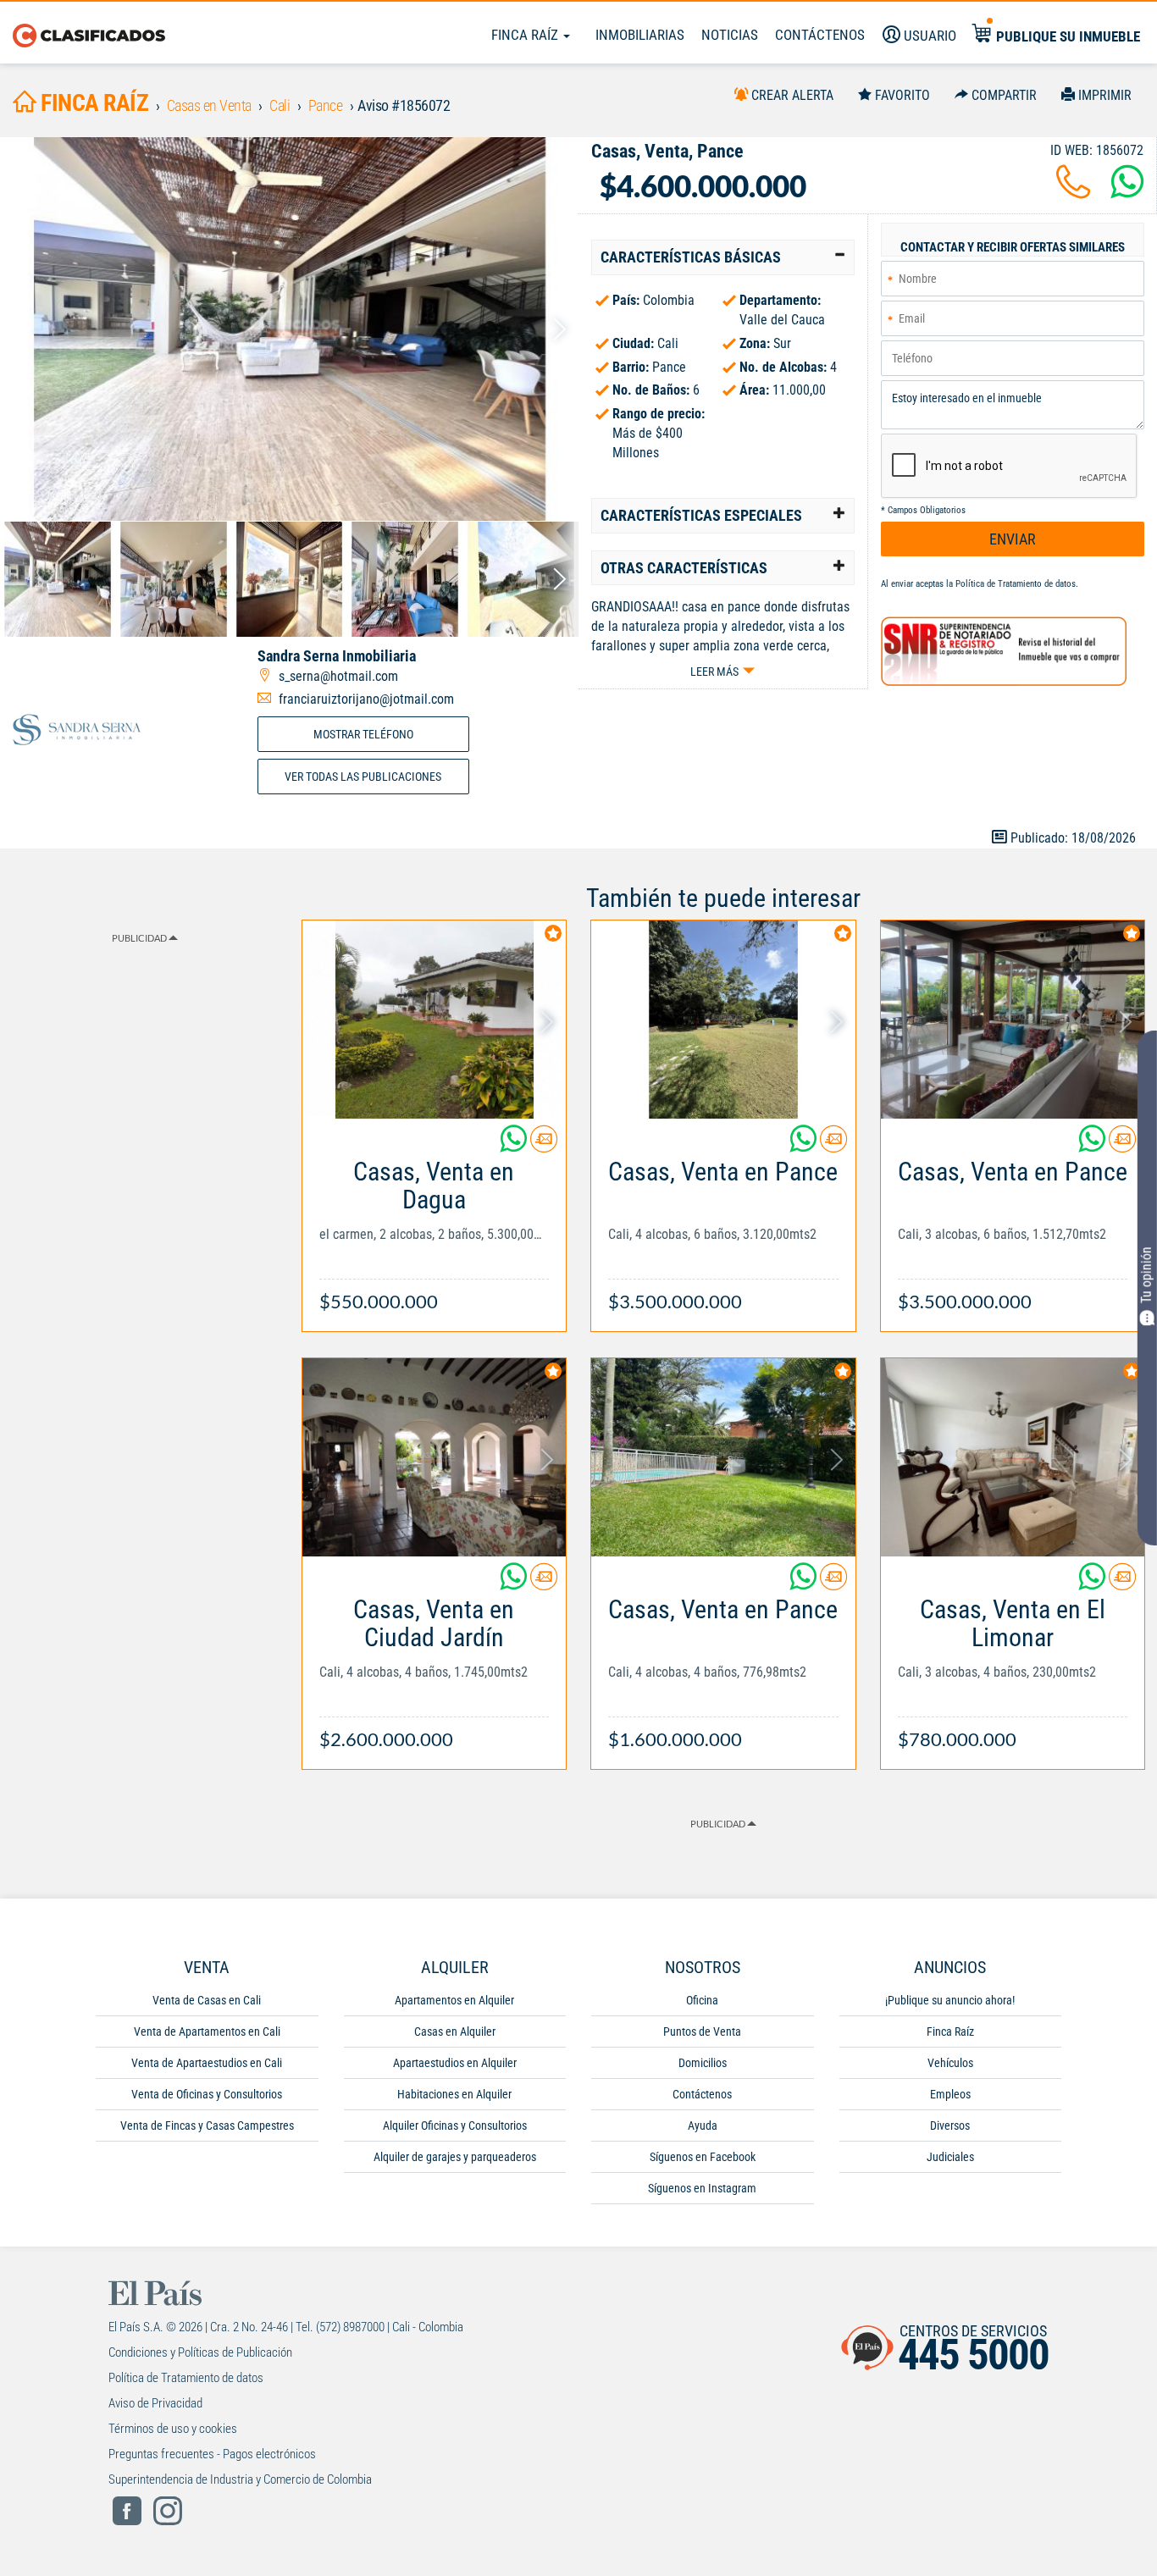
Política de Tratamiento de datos (1016, 584)
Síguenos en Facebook (703, 2157)
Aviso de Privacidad (155, 2403)
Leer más (714, 672)
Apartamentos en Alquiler (454, 2000)
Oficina (702, 2000)
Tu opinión (1146, 1276)
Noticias (730, 35)
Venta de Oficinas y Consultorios (207, 2094)
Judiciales (950, 2157)
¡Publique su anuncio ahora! (950, 2000)
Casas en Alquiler (455, 2032)
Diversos (950, 2125)
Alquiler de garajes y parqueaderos (455, 2157)
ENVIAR (1013, 539)
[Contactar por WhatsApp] (1127, 192)
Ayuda (703, 2125)
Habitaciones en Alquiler (454, 2094)
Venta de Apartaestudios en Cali (207, 2063)
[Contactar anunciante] (544, 1145)
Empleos (950, 2094)
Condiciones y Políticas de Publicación (200, 2352)
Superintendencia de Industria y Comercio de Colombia (240, 2479)
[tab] (723, 257)
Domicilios (703, 2063)
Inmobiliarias (640, 35)
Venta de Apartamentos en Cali (207, 2032)
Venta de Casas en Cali (207, 2000)
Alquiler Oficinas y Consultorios (455, 2125)
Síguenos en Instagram (702, 2188)
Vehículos (950, 2063)
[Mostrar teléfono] (1073, 192)
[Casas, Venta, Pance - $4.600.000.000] (289, 329)
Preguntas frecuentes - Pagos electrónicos (212, 2454)
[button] (723, 257)
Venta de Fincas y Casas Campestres (207, 2125)
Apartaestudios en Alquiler (455, 2063)
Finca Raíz (526, 35)
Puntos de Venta (702, 2032)
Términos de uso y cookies (173, 2429)
